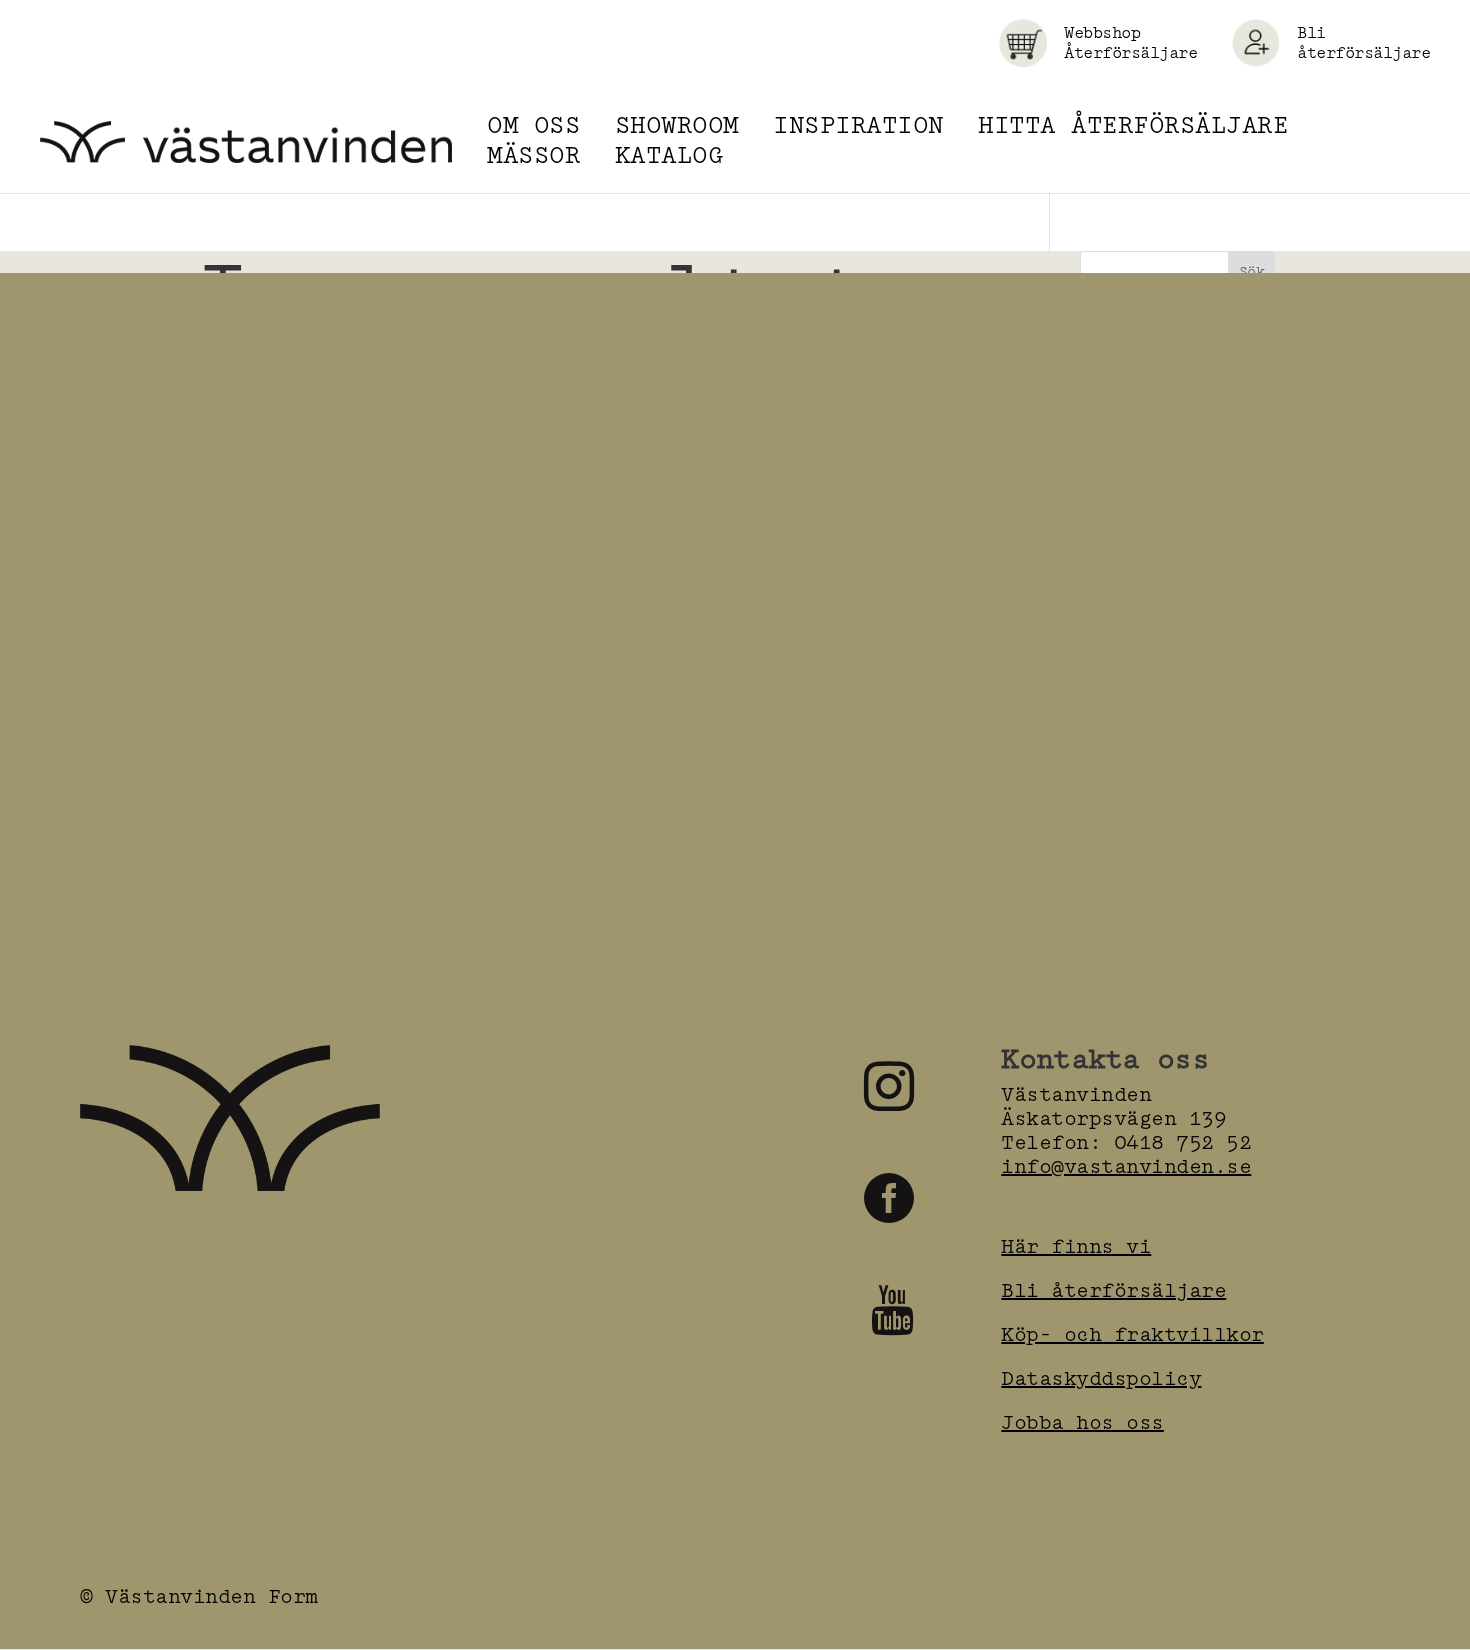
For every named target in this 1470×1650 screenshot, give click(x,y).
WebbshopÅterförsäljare (1130, 43)
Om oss (533, 126)
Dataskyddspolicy (1101, 1378)
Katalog (669, 156)
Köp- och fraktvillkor (1132, 1334)
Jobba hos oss (1082, 1422)
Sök (1252, 271)
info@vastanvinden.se (1126, 1166)
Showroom (677, 126)
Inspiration (858, 126)
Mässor (533, 156)
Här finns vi (1076, 1246)
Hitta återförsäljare (1133, 126)
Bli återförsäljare (1363, 43)
